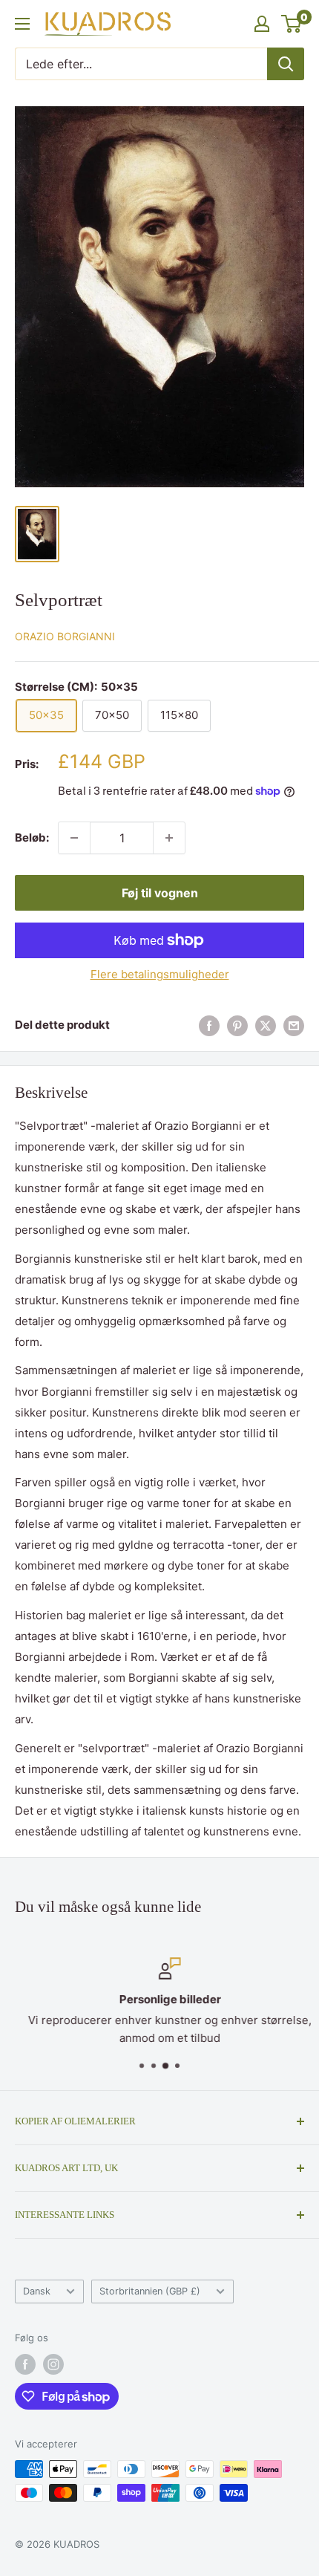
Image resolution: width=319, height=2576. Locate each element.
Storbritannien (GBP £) (150, 2291)
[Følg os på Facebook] (25, 2364)
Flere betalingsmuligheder (160, 974)
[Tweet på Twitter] (266, 1025)
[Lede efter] (286, 64)
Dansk (37, 2291)
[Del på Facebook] (209, 1025)
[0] (292, 24)
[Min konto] (262, 24)
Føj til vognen (160, 893)
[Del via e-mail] (294, 1025)
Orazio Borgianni (65, 636)
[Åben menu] (22, 24)
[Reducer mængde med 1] (74, 838)
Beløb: (32, 837)
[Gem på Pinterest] (237, 1025)
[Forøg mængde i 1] (169, 838)
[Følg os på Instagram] (53, 2364)
